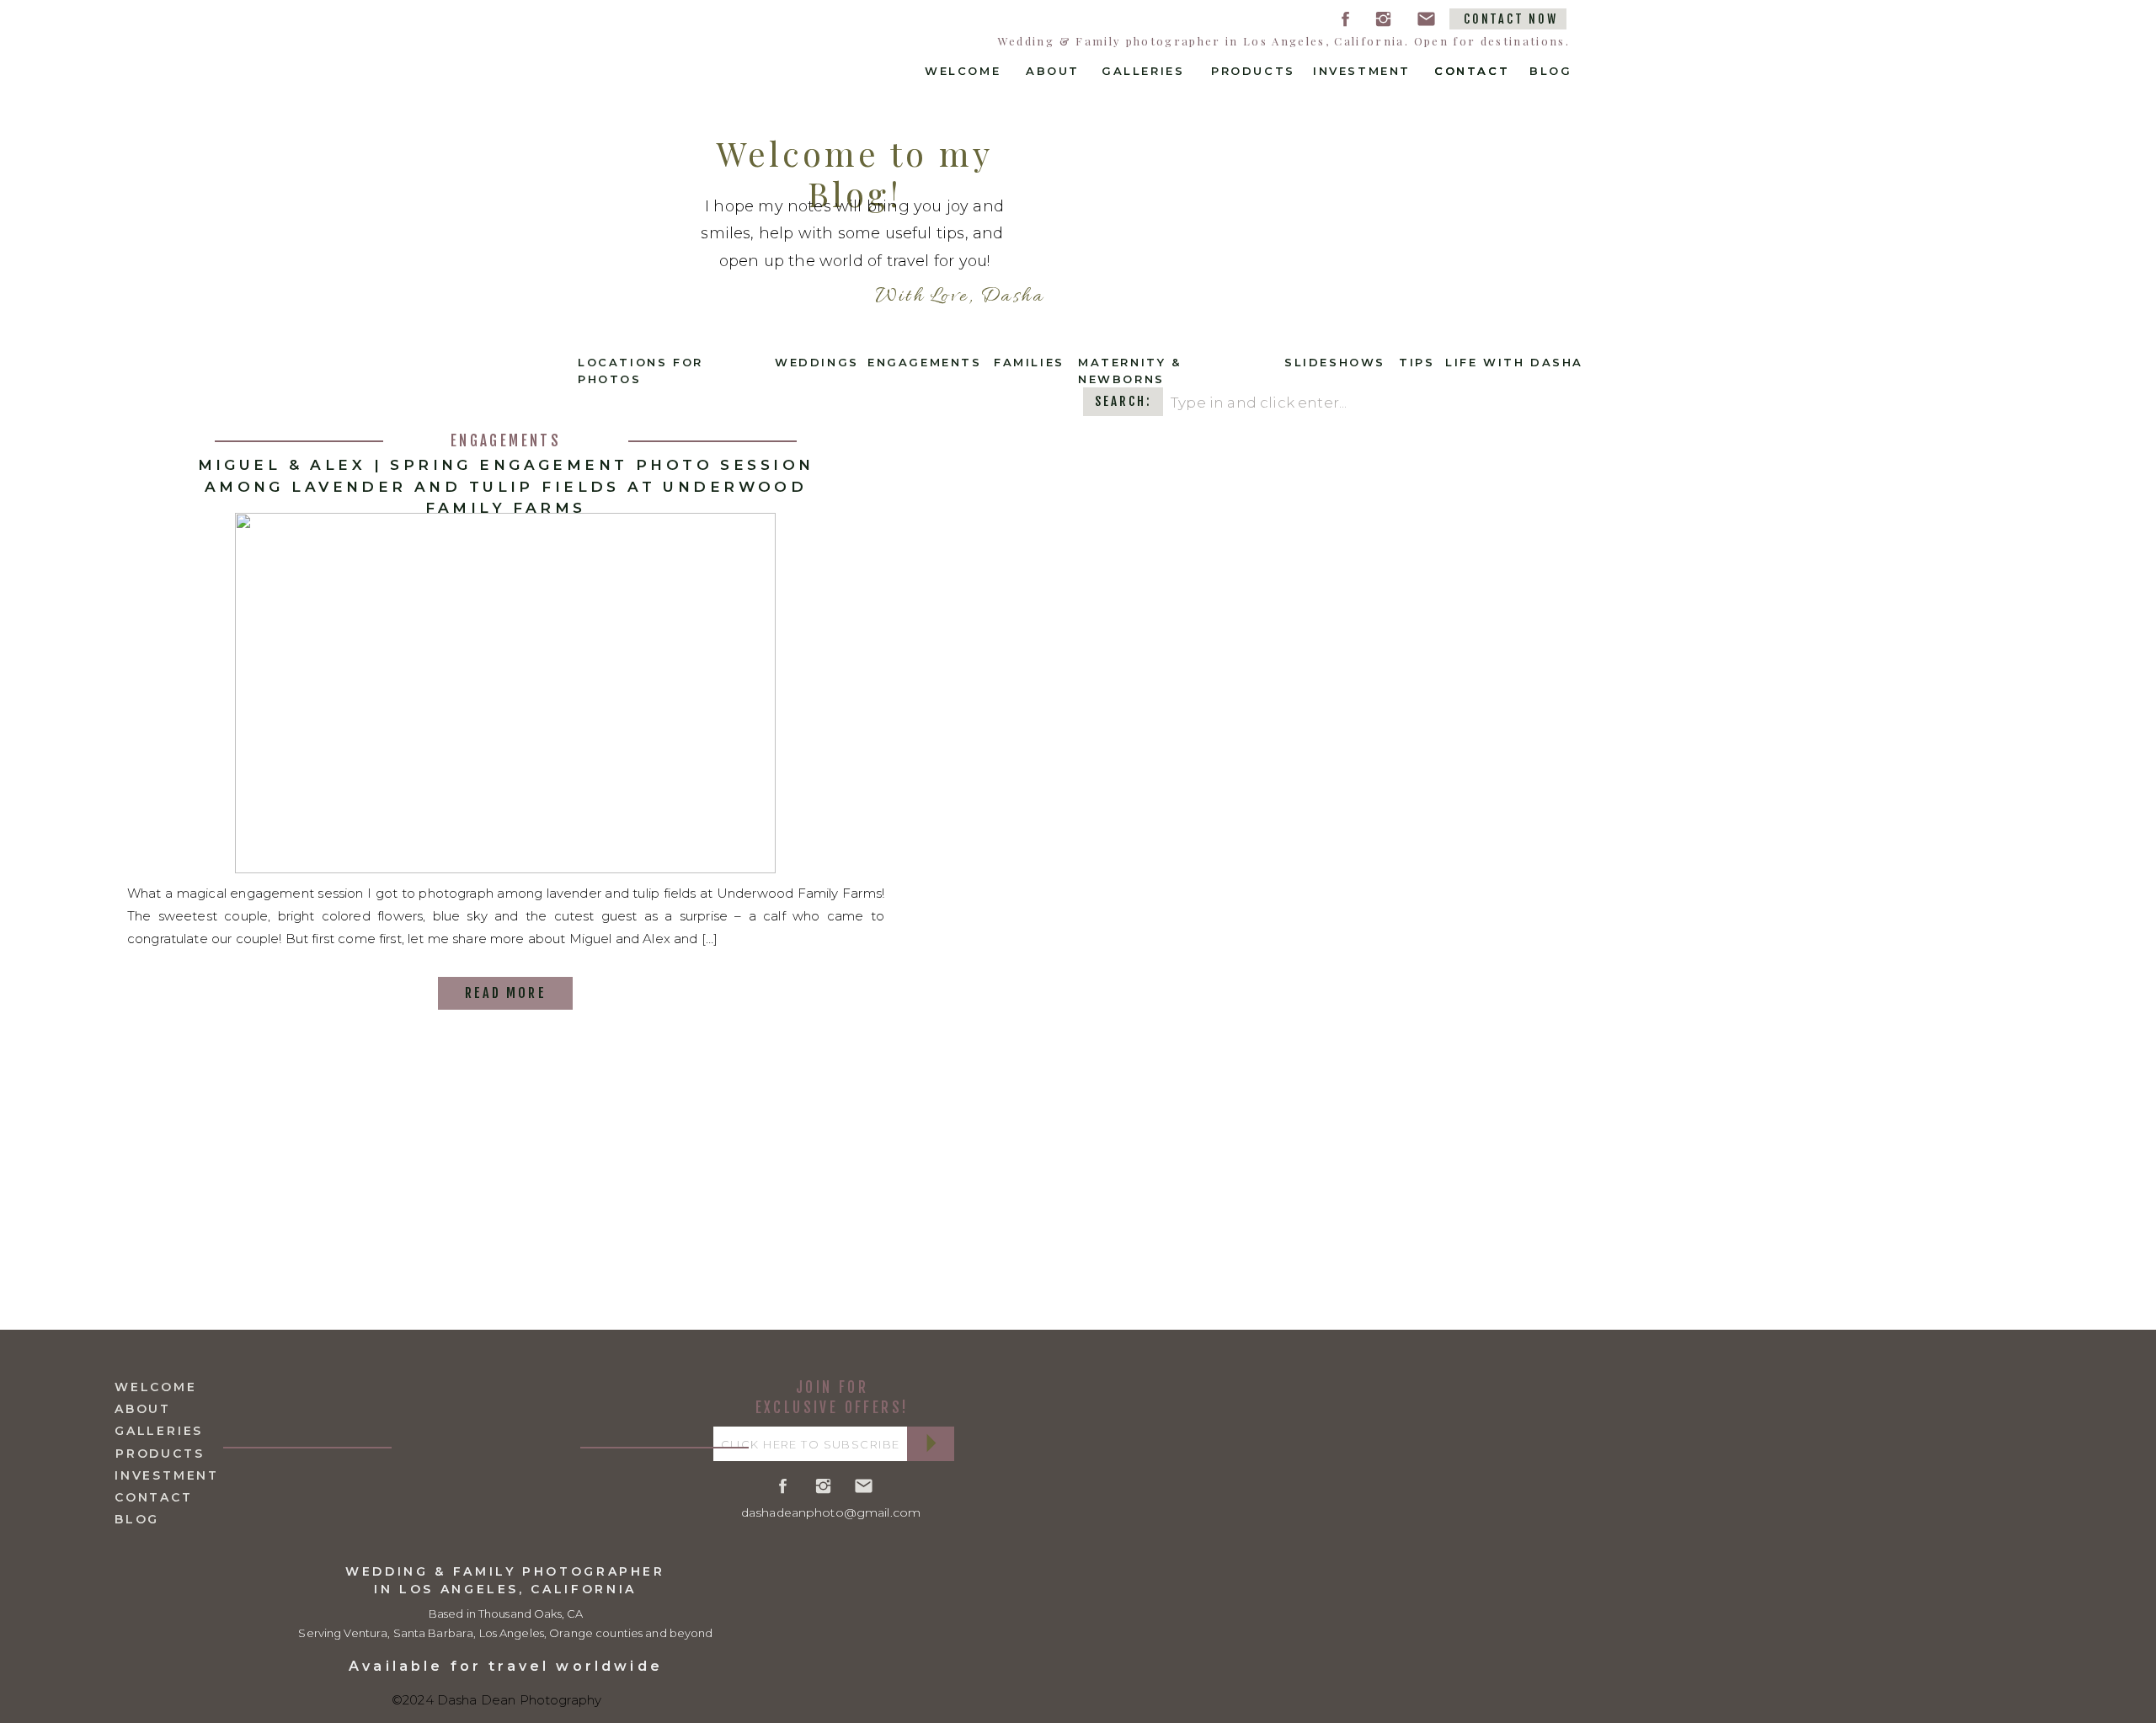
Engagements (506, 441)
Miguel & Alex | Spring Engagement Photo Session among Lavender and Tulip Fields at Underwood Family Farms (506, 486)
